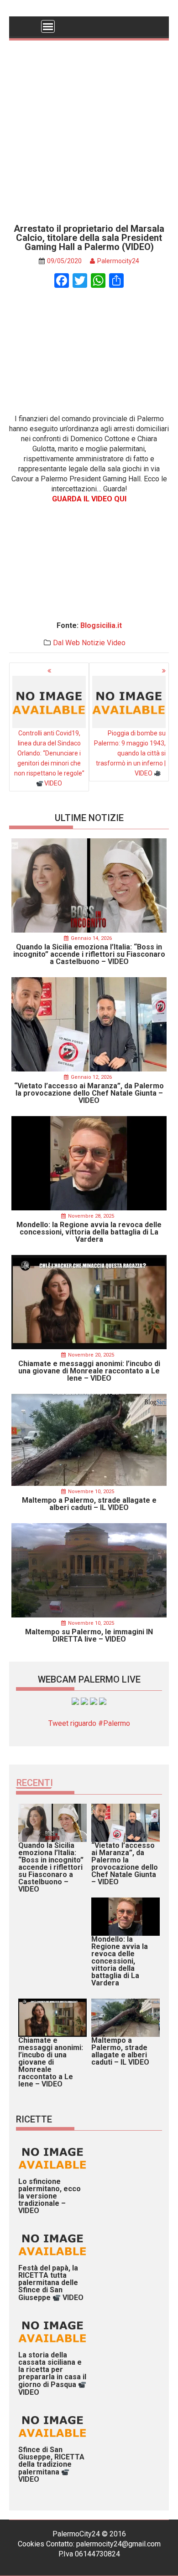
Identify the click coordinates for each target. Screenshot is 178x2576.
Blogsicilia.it (101, 625)
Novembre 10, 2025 (91, 1492)
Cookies (31, 2544)
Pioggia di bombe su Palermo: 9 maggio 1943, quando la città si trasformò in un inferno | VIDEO (130, 753)
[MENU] (48, 26)
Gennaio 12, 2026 (91, 1077)
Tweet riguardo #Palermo (89, 1723)
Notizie (93, 643)
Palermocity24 (118, 261)
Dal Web (66, 643)
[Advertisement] (89, 129)
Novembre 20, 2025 (91, 1355)
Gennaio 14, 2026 (91, 938)
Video (116, 643)
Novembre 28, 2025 (91, 1216)
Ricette (34, 2119)
